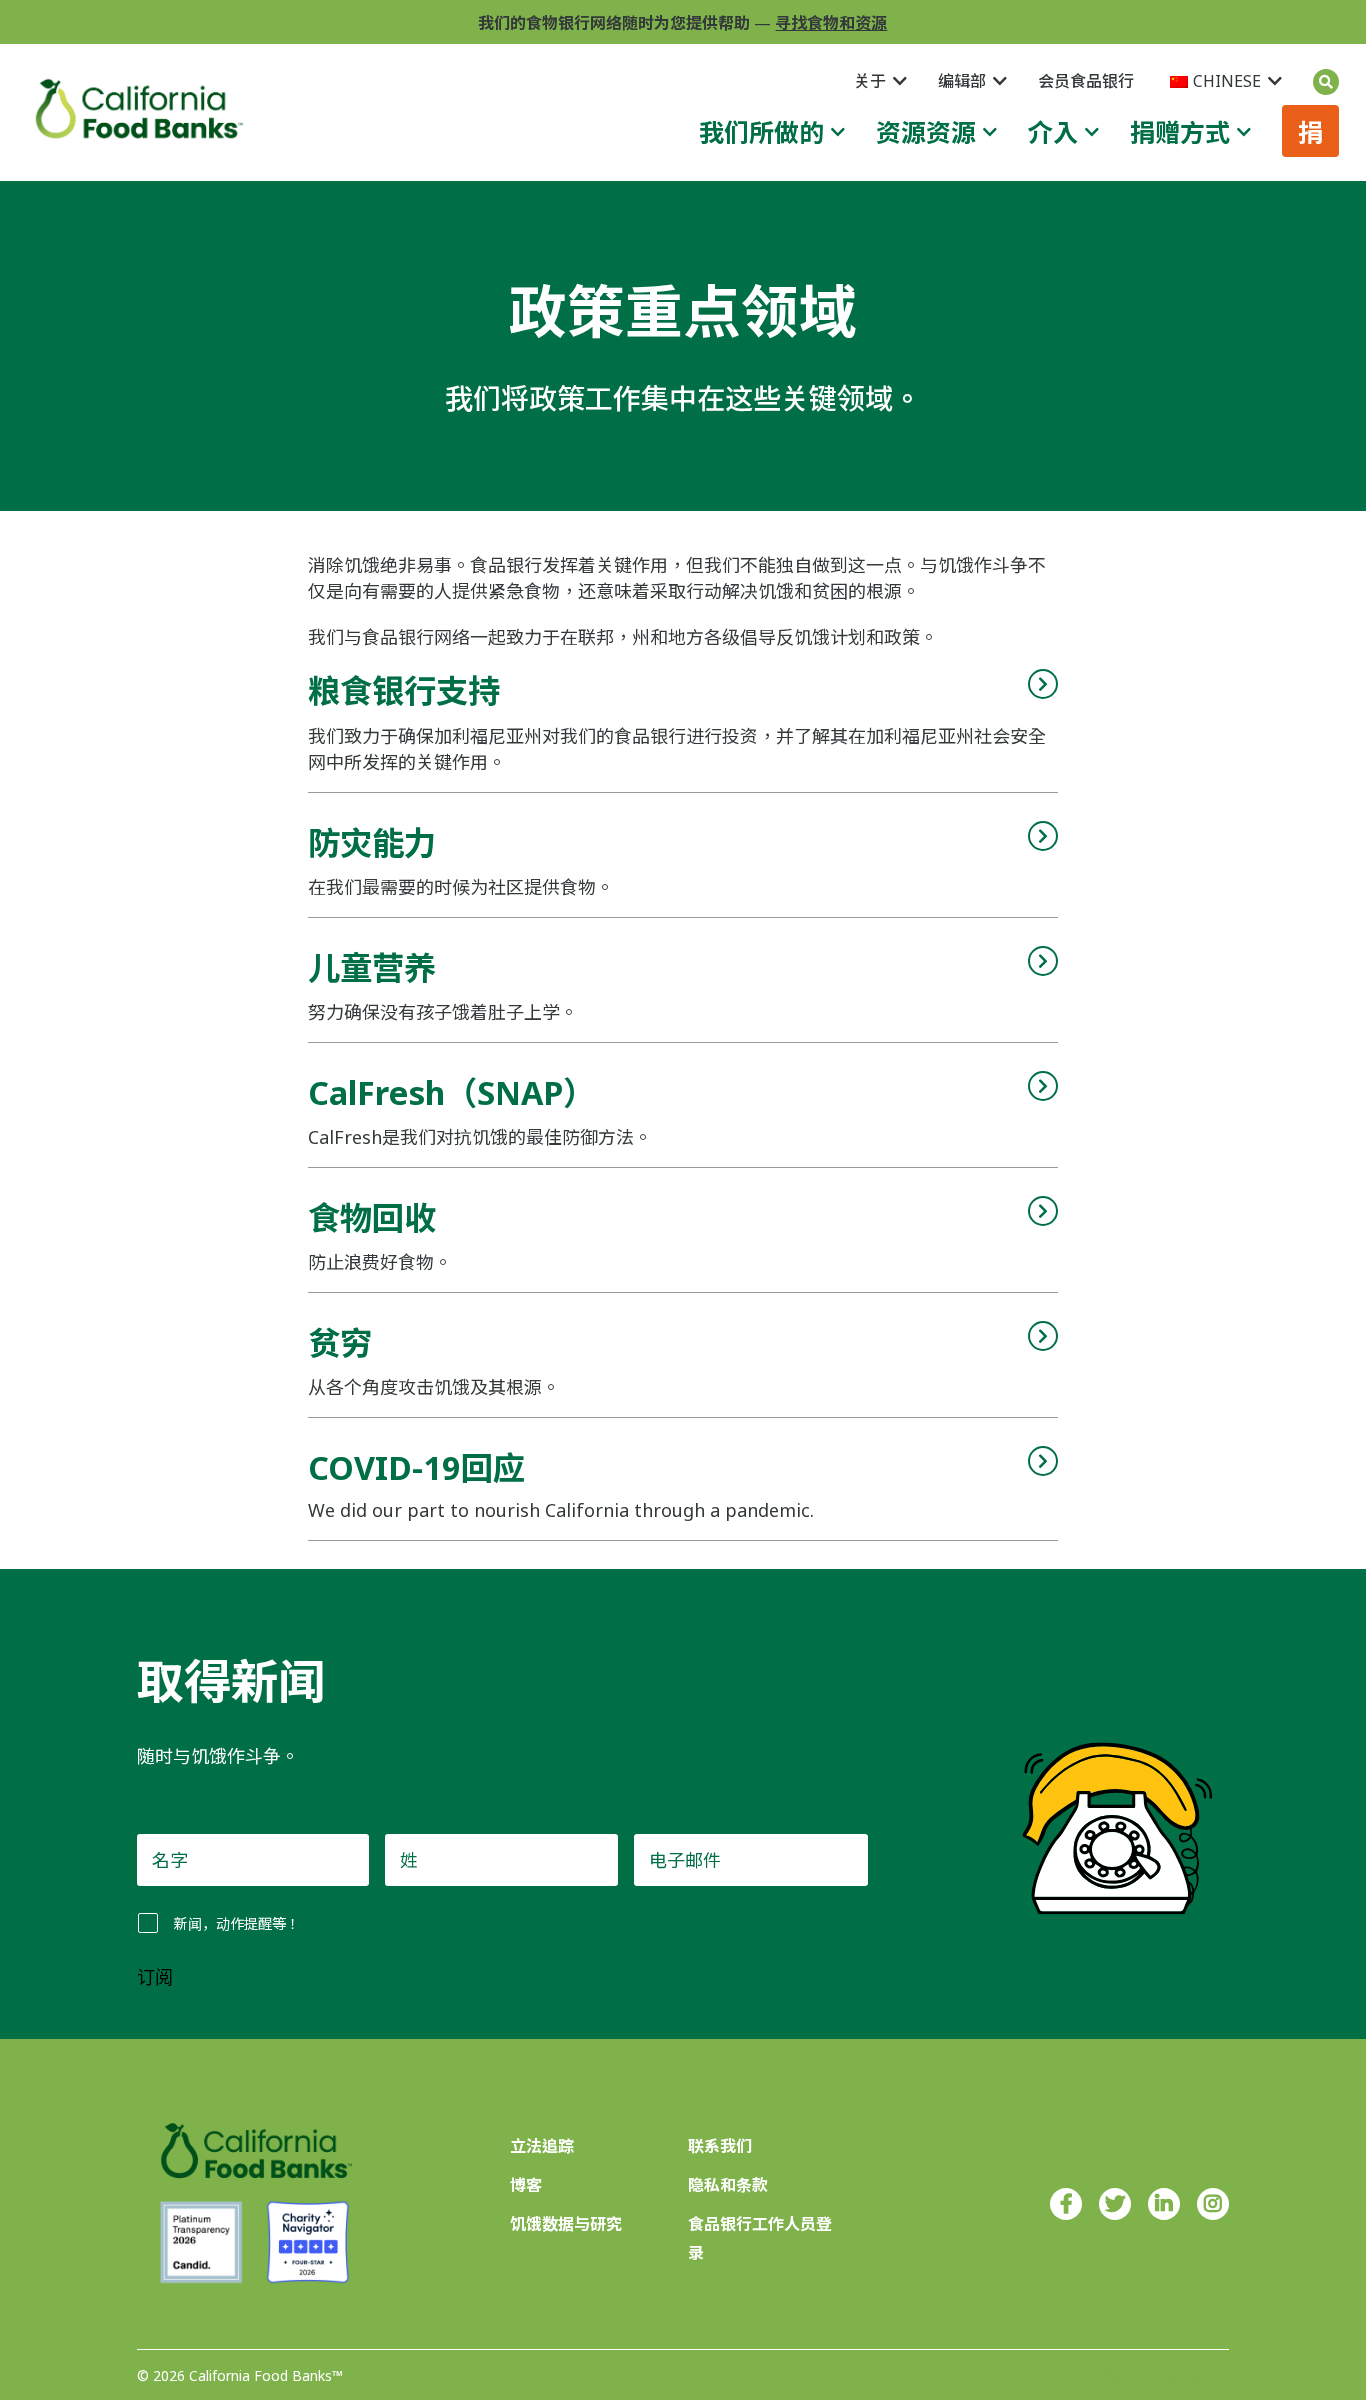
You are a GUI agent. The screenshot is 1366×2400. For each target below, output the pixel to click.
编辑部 (962, 81)
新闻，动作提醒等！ (237, 1923)
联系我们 (720, 2146)
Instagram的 (1213, 2204)
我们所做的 (761, 132)
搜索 (1326, 82)
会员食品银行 (1086, 81)
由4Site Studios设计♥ (1158, 2375)
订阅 (155, 1978)
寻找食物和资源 (831, 23)
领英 (1164, 2204)
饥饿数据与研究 (566, 2224)
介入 (1053, 132)
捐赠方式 (1180, 132)
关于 (870, 81)
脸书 (1066, 2204)
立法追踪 (542, 2146)
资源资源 (926, 132)
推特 (1115, 2204)
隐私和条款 (728, 2185)
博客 (526, 2185)
